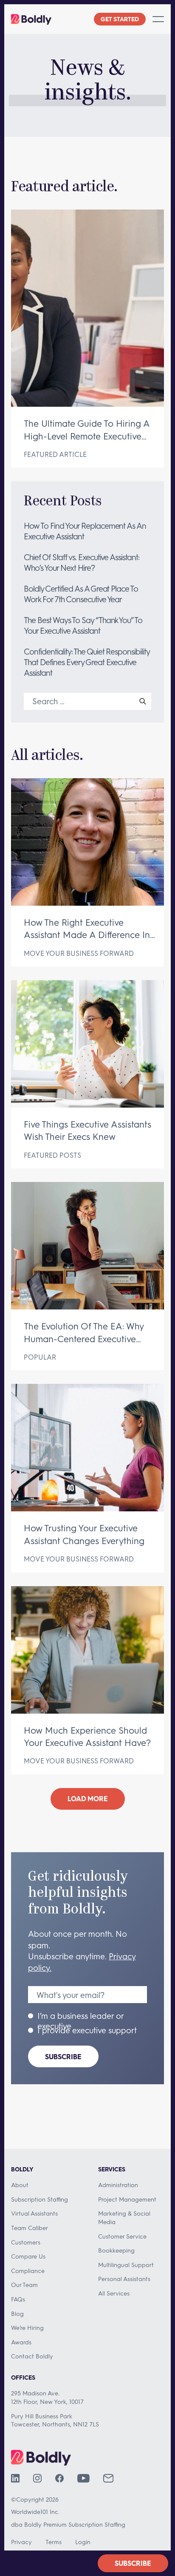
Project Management (127, 2199)
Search (143, 701)
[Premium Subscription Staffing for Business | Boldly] (31, 19)
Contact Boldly (32, 2356)
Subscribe (63, 2056)
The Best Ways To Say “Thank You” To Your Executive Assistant (83, 625)
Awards (21, 2342)
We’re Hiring (27, 2328)
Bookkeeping (116, 2250)
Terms (54, 2542)
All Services (114, 2293)
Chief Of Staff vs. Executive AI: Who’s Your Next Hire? (82, 562)
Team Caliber (30, 2228)
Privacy (21, 2542)
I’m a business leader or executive (80, 2021)
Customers (26, 2242)
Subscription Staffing (40, 2199)
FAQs (18, 2299)
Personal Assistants (124, 2279)
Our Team (24, 2285)
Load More (88, 1798)
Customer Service (122, 2236)
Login (83, 2542)
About (20, 2185)
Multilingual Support (126, 2265)
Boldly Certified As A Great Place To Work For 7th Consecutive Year (81, 594)
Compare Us (28, 2256)
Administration (118, 2185)
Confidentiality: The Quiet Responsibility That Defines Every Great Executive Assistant (87, 662)
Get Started (120, 19)
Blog (17, 2314)
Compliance (28, 2271)
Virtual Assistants (34, 2213)
